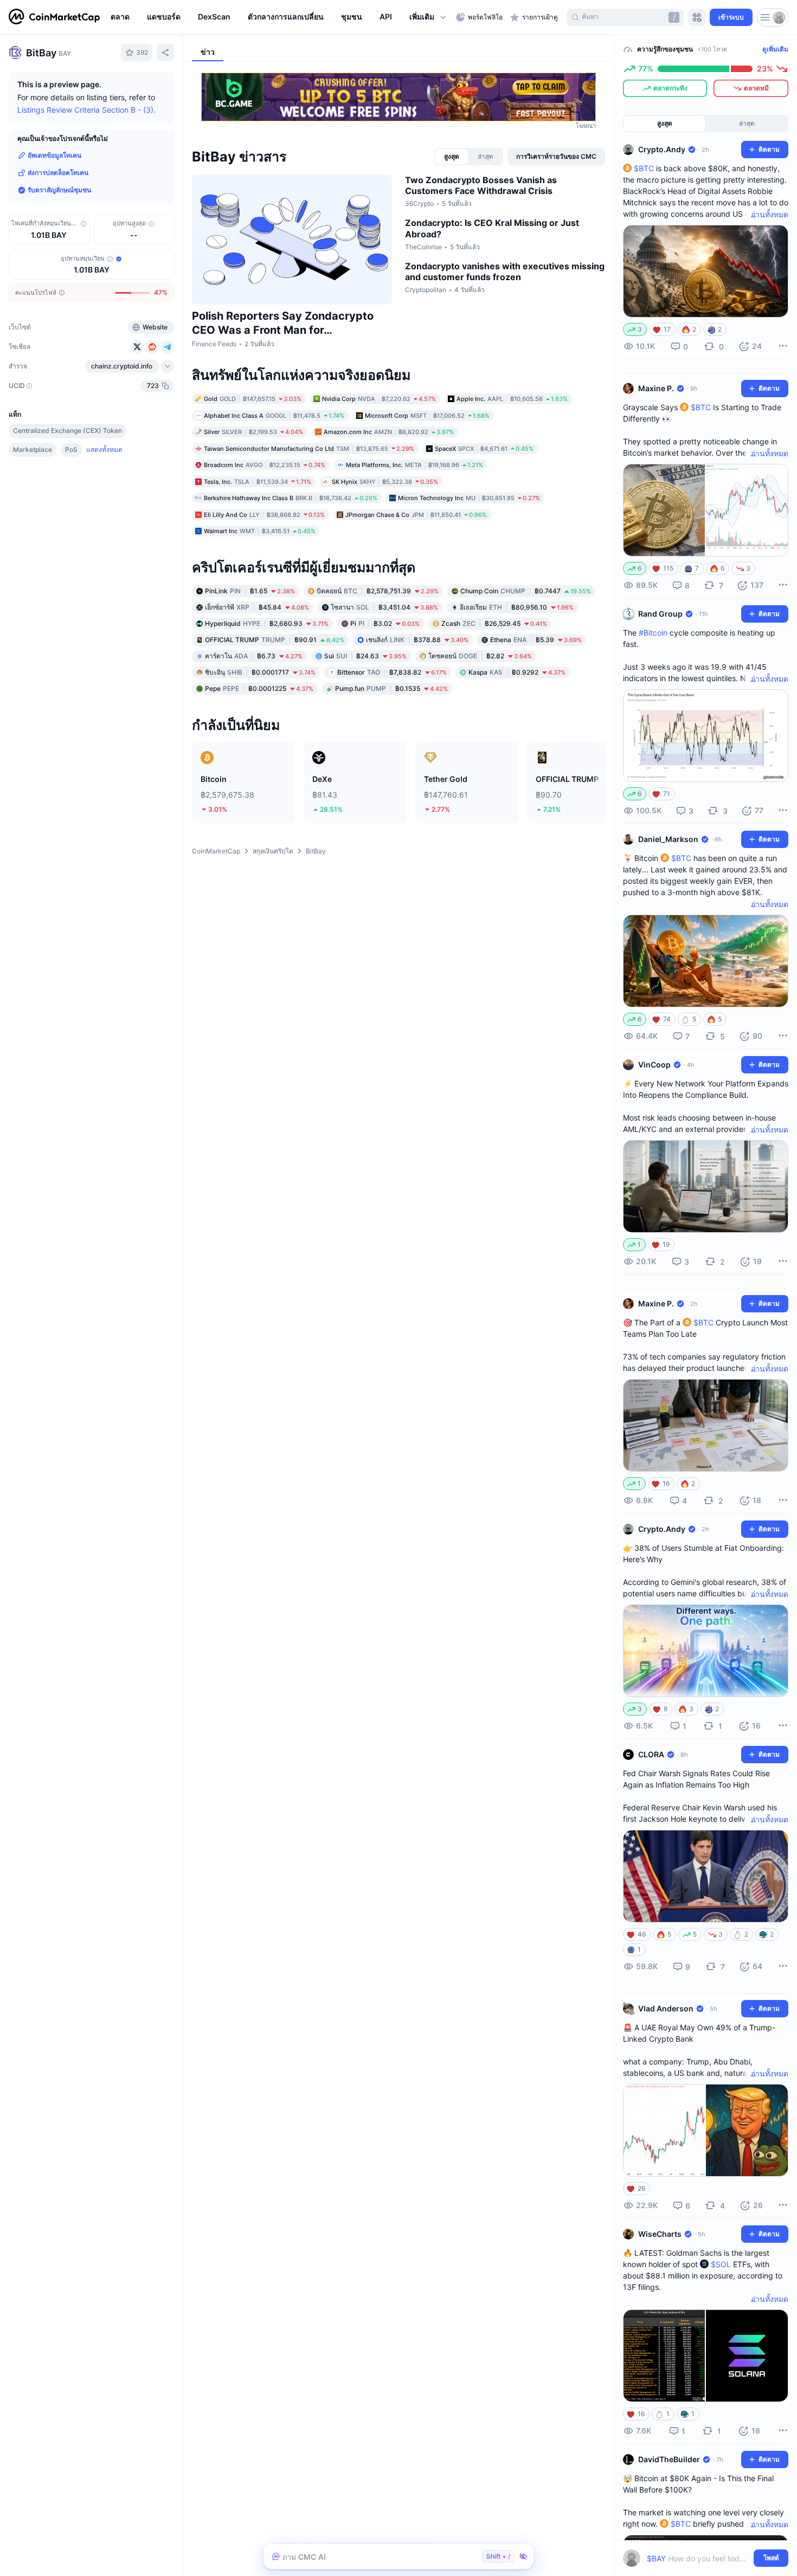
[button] (428, 17)
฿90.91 (275, 639)
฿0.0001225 (259, 688)
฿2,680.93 (267, 623)
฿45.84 (257, 607)
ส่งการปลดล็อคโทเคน (58, 173)
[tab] (452, 157)
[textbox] (698, 2558)
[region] (281, 17)
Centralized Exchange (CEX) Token (68, 431)
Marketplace (33, 449)
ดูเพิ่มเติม (775, 49)
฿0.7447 (526, 590)
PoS (71, 449)
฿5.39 (536, 639)
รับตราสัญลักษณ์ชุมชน (59, 190)
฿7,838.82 (392, 672)
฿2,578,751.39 (378, 590)
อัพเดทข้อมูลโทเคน (54, 155)
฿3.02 (385, 623)
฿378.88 (417, 639)
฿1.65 (250, 590)
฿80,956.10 (517, 607)
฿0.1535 (391, 688)
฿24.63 (365, 655)
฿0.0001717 (260, 672)
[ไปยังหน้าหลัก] (54, 17)
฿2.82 (480, 655)
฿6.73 (254, 655)
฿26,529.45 (494, 623)
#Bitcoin (653, 633)
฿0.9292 (517, 672)
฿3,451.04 (384, 607)
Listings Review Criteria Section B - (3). (86, 110)
